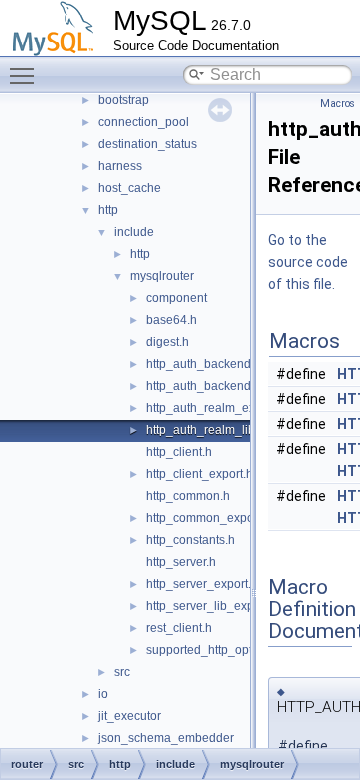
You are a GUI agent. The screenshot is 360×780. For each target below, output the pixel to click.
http (108, 210)
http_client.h (179, 452)
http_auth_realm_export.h (216, 408)
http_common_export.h (208, 518)
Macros (337, 103)
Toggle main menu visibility (26, 75)
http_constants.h (190, 540)
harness (120, 166)
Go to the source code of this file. (308, 262)
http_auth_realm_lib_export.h (226, 430)
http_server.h (181, 562)
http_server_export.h (202, 584)
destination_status (147, 144)
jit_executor (129, 716)
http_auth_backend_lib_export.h (234, 386)
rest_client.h (179, 628)
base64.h (171, 320)
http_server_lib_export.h (212, 606)
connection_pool (143, 122)
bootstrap (123, 100)
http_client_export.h (199, 474)
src (122, 672)
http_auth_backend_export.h (224, 364)
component (176, 298)
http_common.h (188, 496)
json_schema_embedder (166, 738)
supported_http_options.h (215, 650)
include (134, 232)
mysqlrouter (162, 276)
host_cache (129, 188)
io (103, 694)
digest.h (167, 342)
